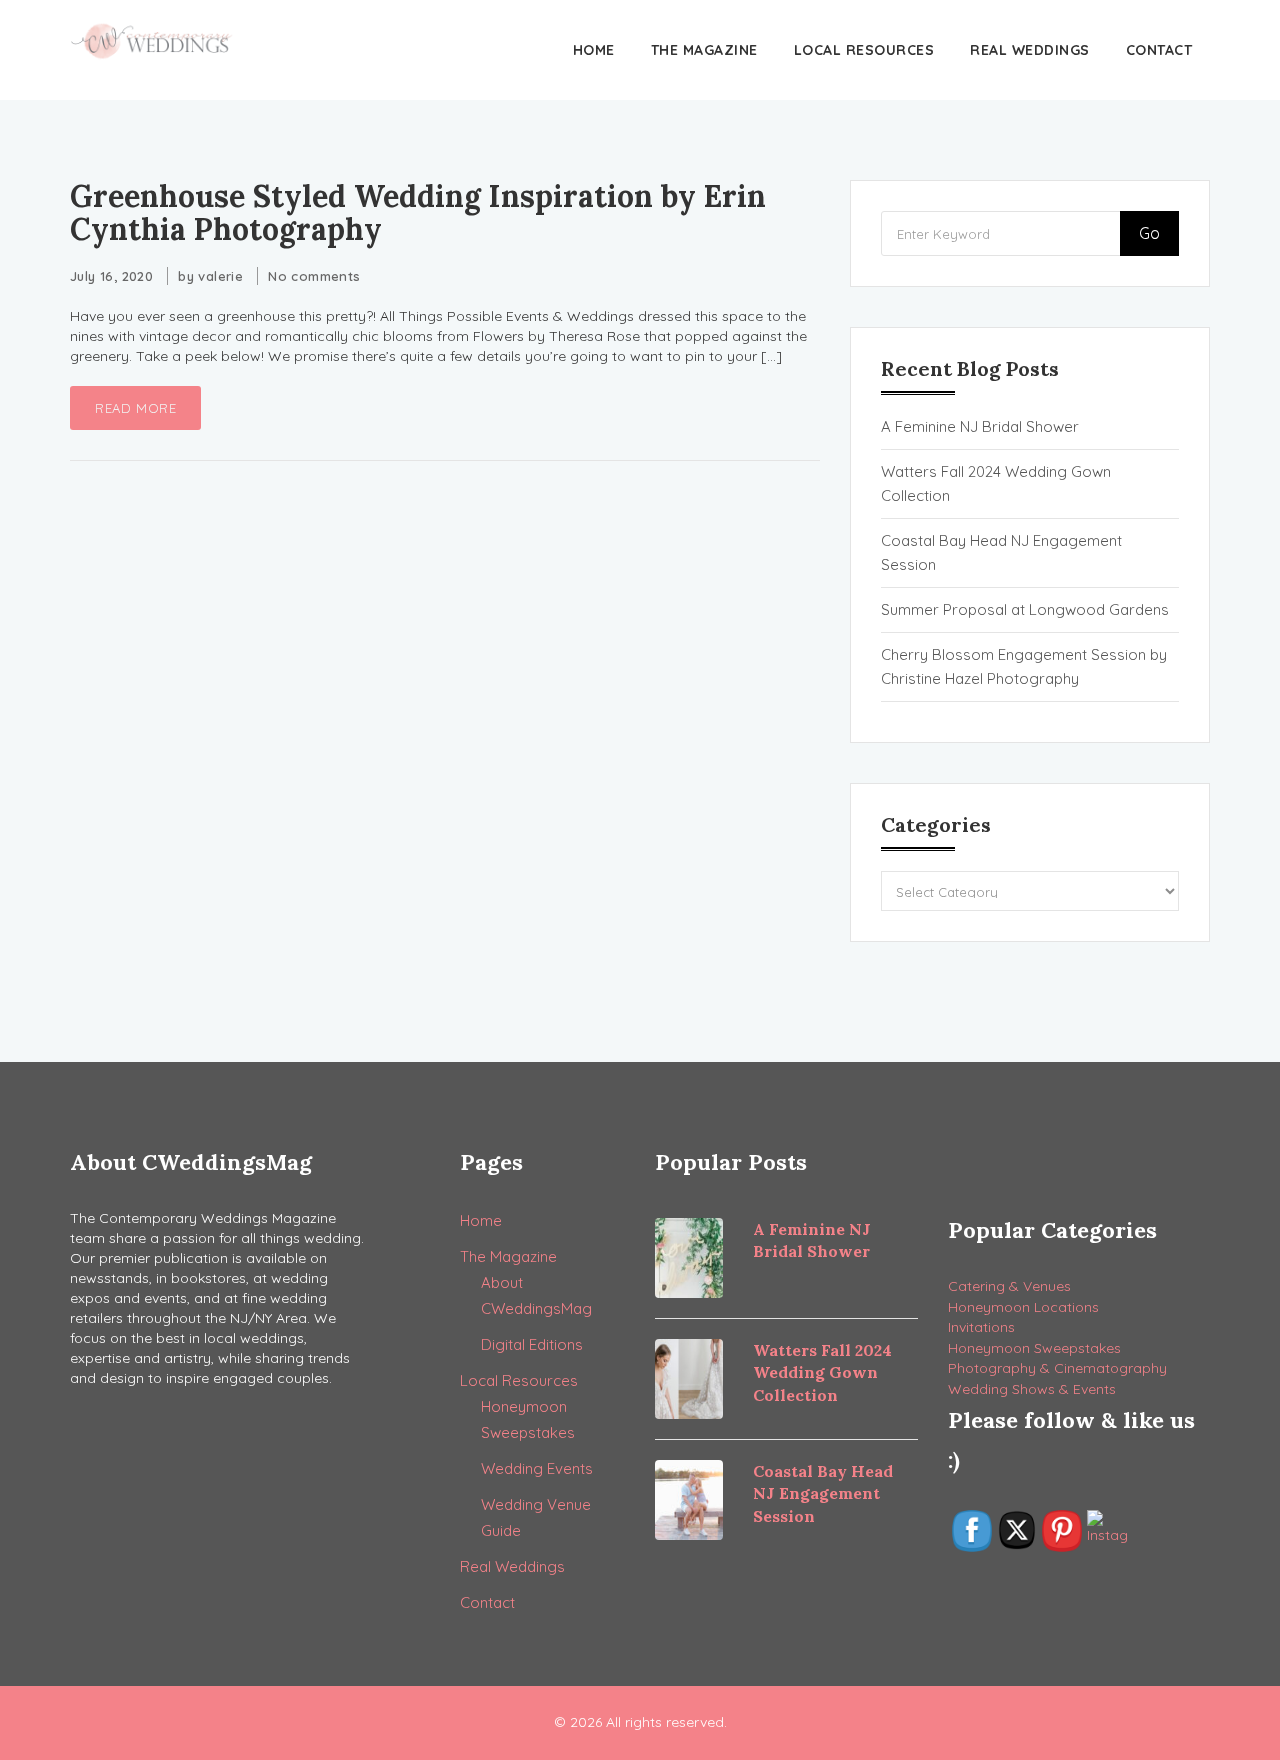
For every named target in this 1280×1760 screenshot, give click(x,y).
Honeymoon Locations (1023, 1307)
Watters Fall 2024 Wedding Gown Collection (996, 483)
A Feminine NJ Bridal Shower (980, 426)
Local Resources (864, 50)
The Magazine (704, 50)
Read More (135, 408)
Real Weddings (1030, 50)
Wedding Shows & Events (1032, 1389)
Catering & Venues (1009, 1286)
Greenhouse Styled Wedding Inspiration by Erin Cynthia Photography (418, 212)
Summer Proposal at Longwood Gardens (1025, 609)
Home (594, 50)
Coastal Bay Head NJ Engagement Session (1001, 552)
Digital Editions (532, 1344)
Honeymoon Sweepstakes (1034, 1348)
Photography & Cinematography (1057, 1368)
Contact (1159, 50)
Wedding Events (537, 1468)
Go (1149, 233)
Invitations (981, 1327)
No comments (314, 276)
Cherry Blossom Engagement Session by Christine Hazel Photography (1024, 666)
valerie (220, 276)
